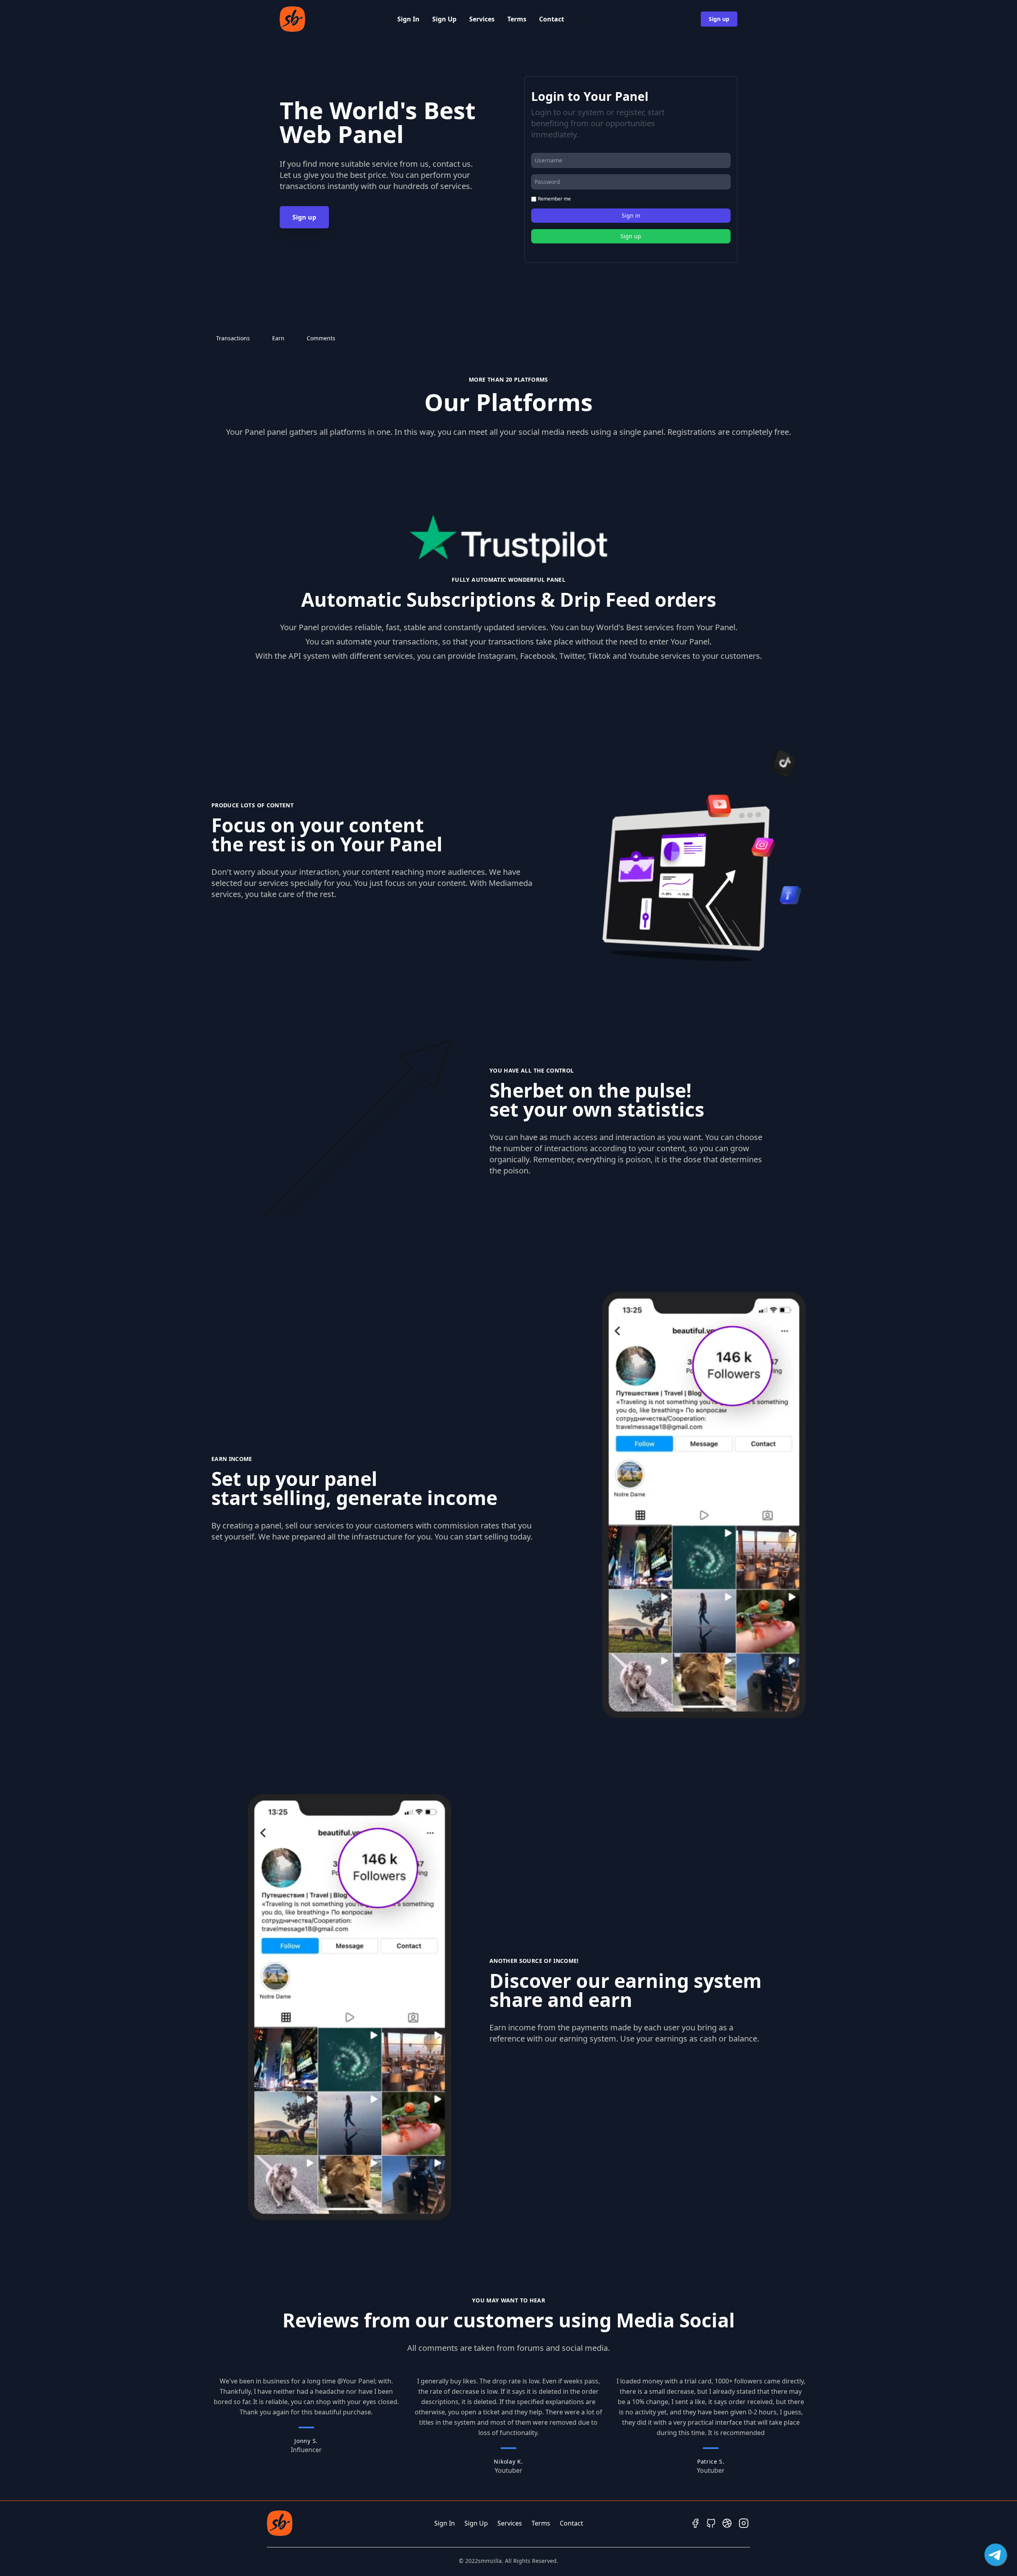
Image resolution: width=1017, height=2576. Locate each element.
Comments (321, 338)
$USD (585, 19)
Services (482, 19)
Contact (552, 19)
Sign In (408, 19)
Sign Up (444, 19)
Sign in (631, 215)
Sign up (719, 19)
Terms (517, 19)
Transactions (233, 338)
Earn (278, 338)
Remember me (554, 199)
